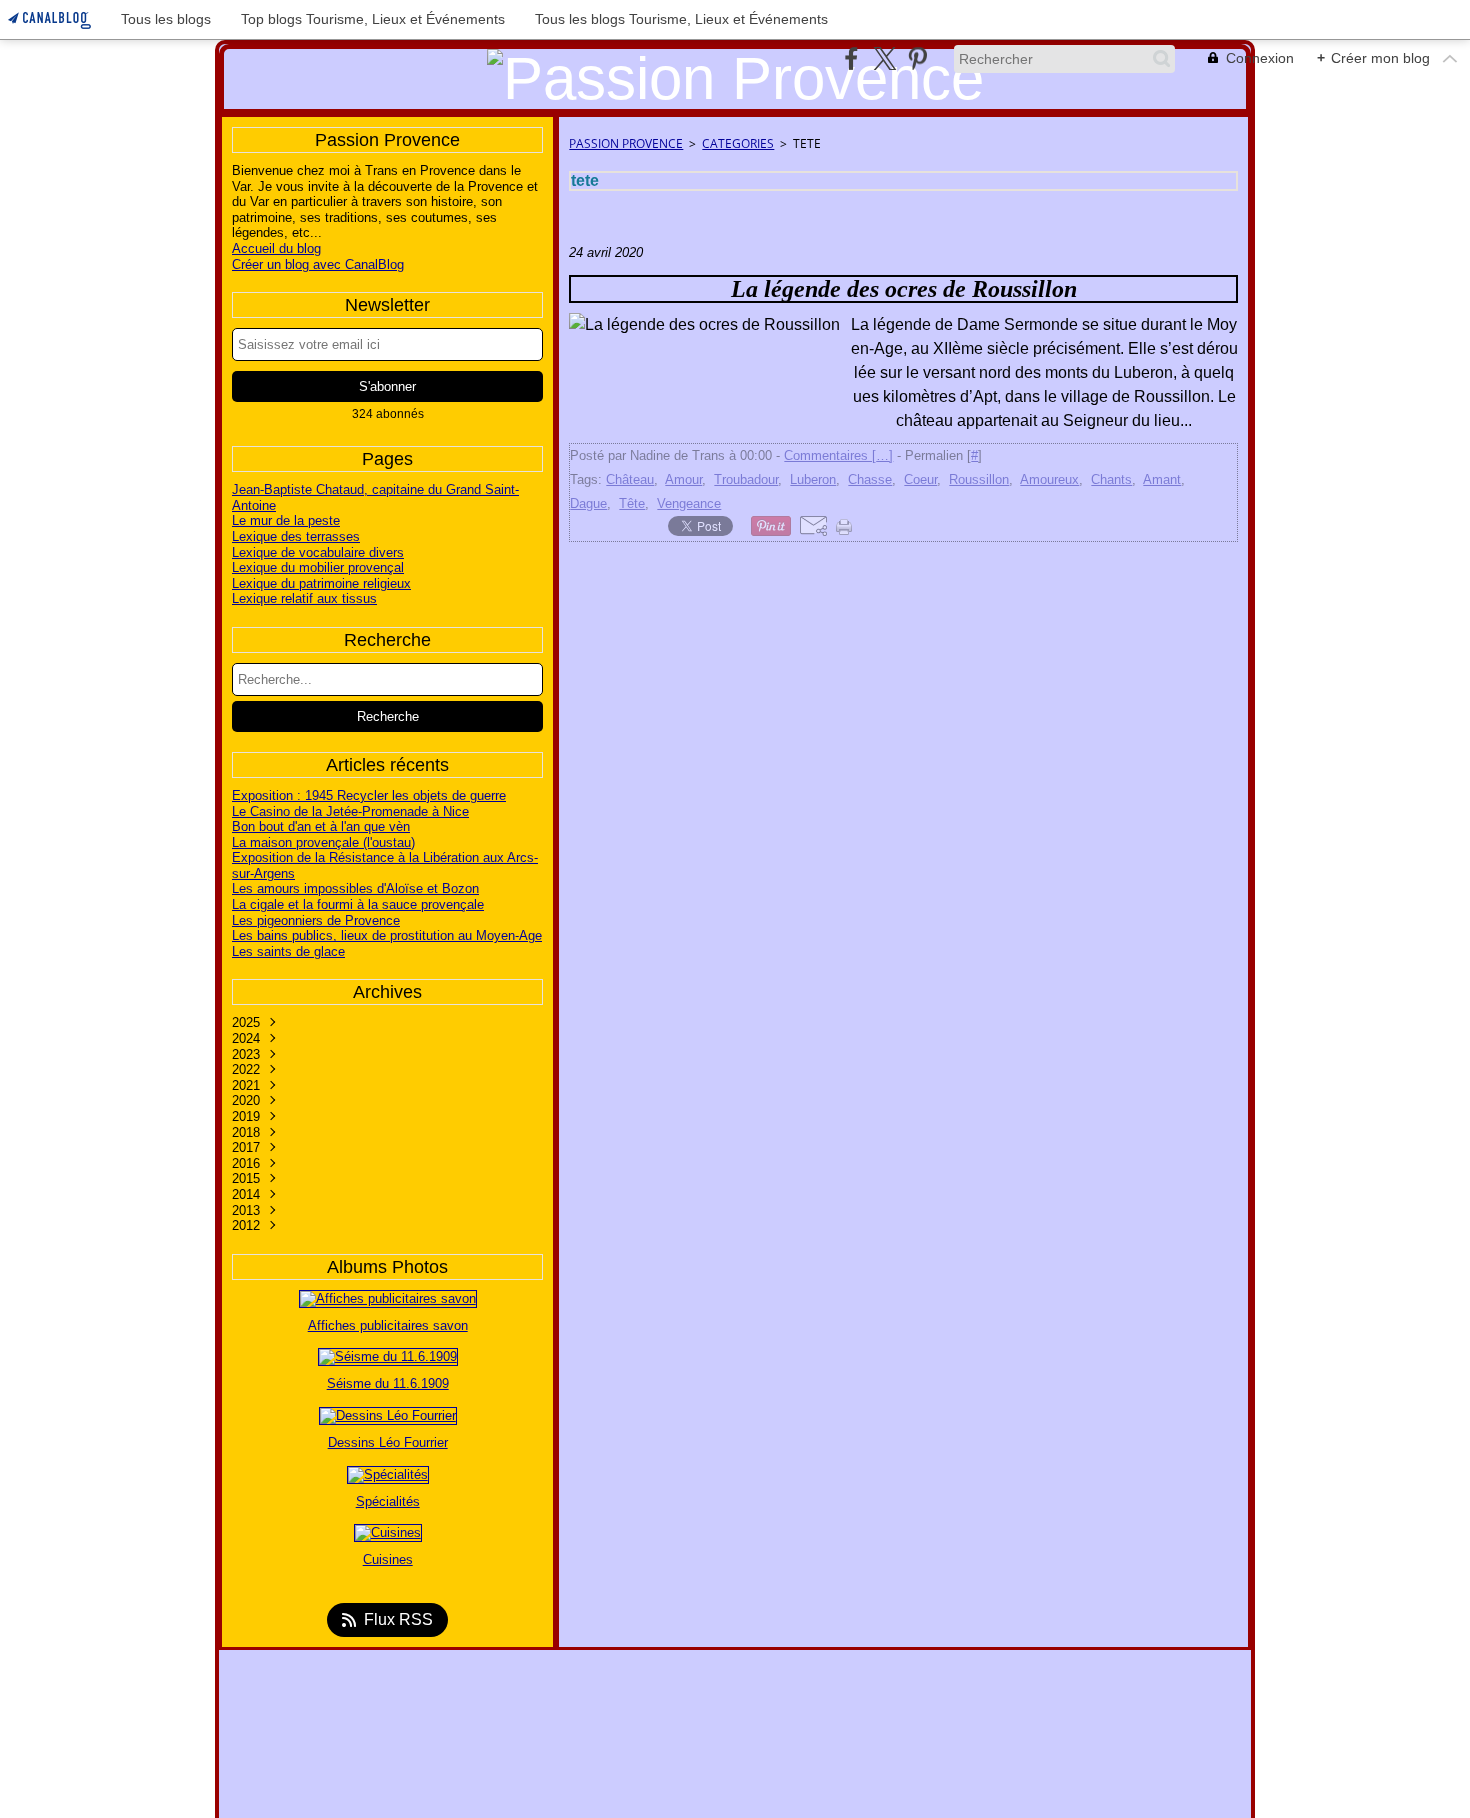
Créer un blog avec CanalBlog (318, 264)
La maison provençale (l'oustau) (323, 842)
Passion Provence (626, 143)
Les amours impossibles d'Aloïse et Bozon (355, 888)
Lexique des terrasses (296, 536)
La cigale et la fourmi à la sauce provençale (358, 904)
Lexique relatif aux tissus (304, 598)
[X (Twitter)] (884, 58)
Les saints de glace (288, 951)
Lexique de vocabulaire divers (318, 552)
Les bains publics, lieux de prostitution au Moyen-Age (387, 935)
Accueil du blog (276, 248)
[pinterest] (917, 58)
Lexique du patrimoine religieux (321, 583)
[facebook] (851, 58)
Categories (738, 143)
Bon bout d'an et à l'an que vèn (321, 826)
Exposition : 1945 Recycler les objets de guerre (369, 795)
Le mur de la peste (286, 520)
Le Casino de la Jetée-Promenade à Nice (350, 811)
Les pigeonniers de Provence (316, 920)
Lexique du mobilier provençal (318, 567)
